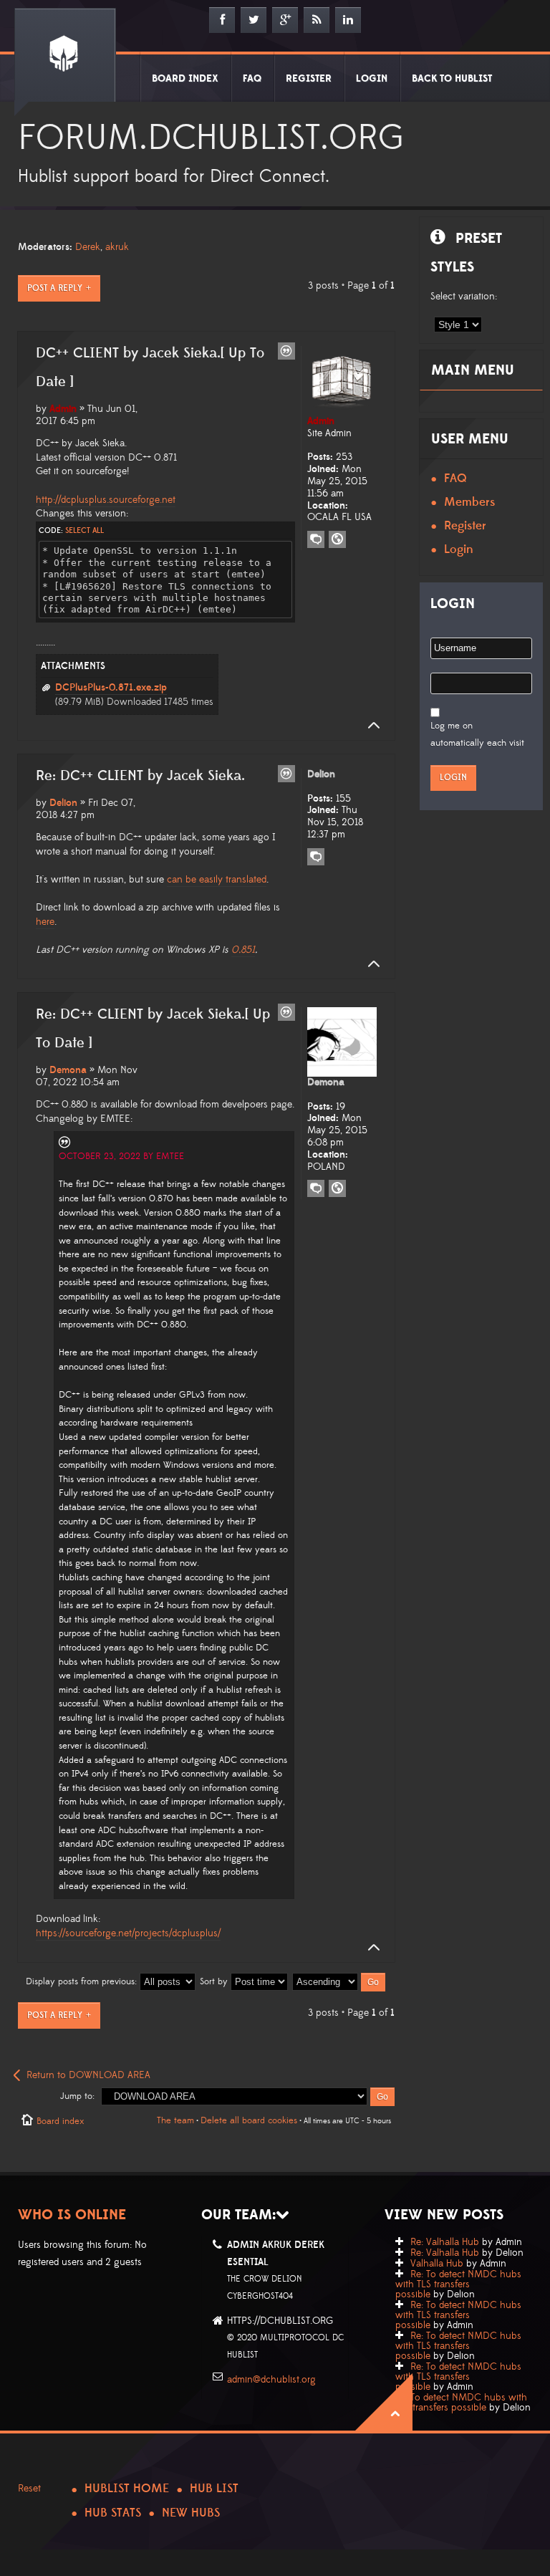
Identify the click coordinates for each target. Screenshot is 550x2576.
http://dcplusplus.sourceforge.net (106, 500)
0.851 (243, 950)
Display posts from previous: (83, 1981)
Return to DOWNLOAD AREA (88, 2075)
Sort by (215, 1981)
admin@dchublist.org (271, 2380)
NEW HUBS (191, 2513)
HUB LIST (214, 2489)
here (45, 922)
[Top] (370, 726)
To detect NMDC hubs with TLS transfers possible (461, 2403)
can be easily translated (217, 880)
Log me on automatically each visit (477, 734)
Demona (68, 1070)
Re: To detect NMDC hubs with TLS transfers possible (458, 2284)
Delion (63, 803)
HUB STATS (113, 2513)
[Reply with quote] (286, 351)
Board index (60, 2121)
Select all (85, 531)
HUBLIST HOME (127, 2489)
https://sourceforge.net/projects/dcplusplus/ (128, 1933)
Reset (29, 2489)
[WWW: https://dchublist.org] (337, 539)
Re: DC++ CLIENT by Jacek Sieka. (140, 776)
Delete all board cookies (249, 2120)
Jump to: (77, 2096)
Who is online (72, 2215)
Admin (63, 409)
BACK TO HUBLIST (452, 79)
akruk (117, 247)
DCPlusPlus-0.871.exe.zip (111, 688)
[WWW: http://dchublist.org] (337, 1188)
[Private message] (316, 539)
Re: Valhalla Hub (445, 2242)
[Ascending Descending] (339, 1981)
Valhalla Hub (437, 2264)
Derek (88, 247)
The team (175, 2120)
